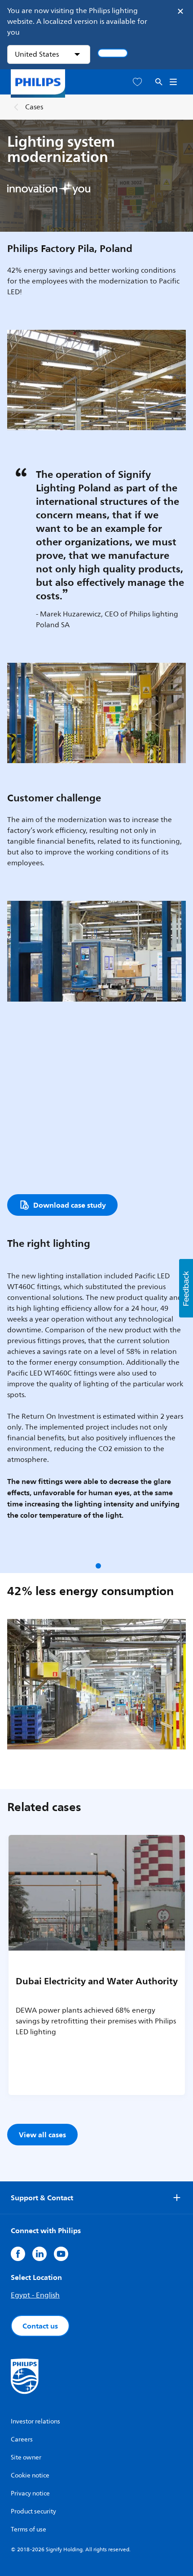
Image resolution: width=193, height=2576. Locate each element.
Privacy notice (30, 2493)
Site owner (26, 2457)
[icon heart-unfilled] (137, 82)
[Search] (159, 82)
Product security (33, 2511)
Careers (22, 2439)
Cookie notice (30, 2475)
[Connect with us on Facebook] (18, 2254)
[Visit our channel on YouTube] (61, 2254)
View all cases (42, 2135)
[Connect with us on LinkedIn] (39, 2254)
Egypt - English (35, 2295)
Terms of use (29, 2529)
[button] (98, 1566)
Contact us (40, 2326)
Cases (34, 107)
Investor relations (35, 2421)
